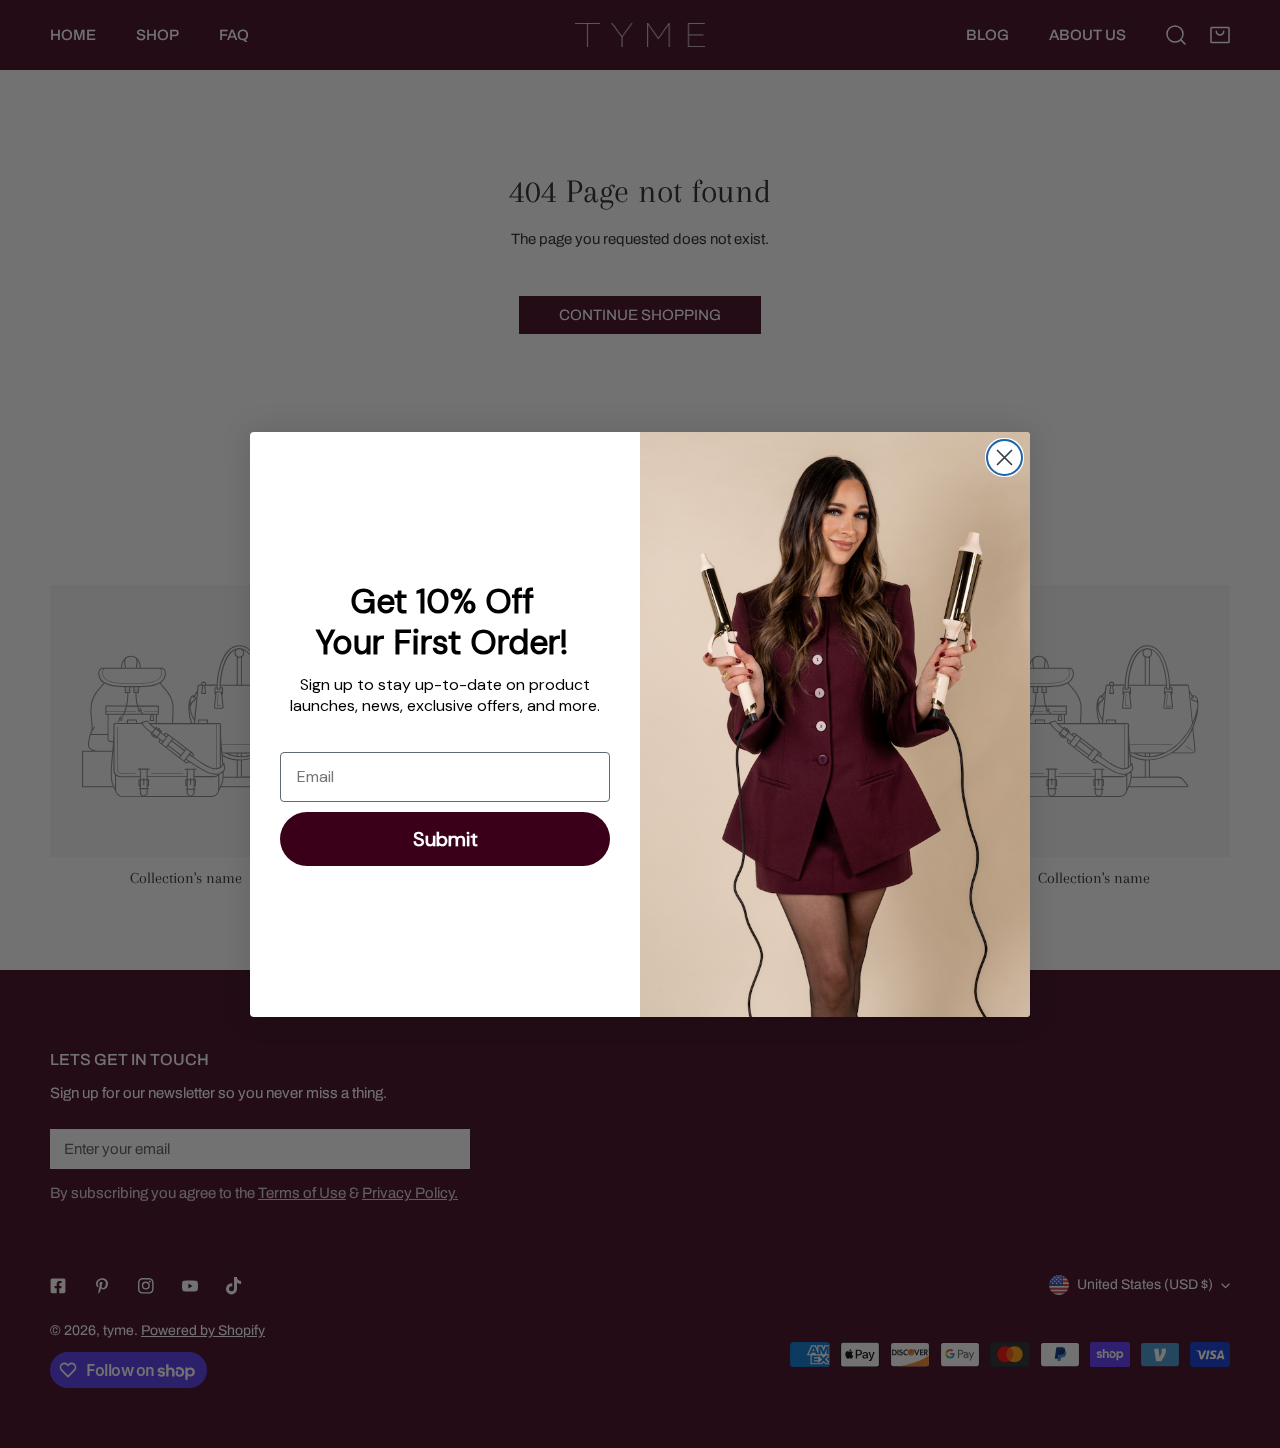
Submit (445, 839)
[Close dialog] (1004, 457)
